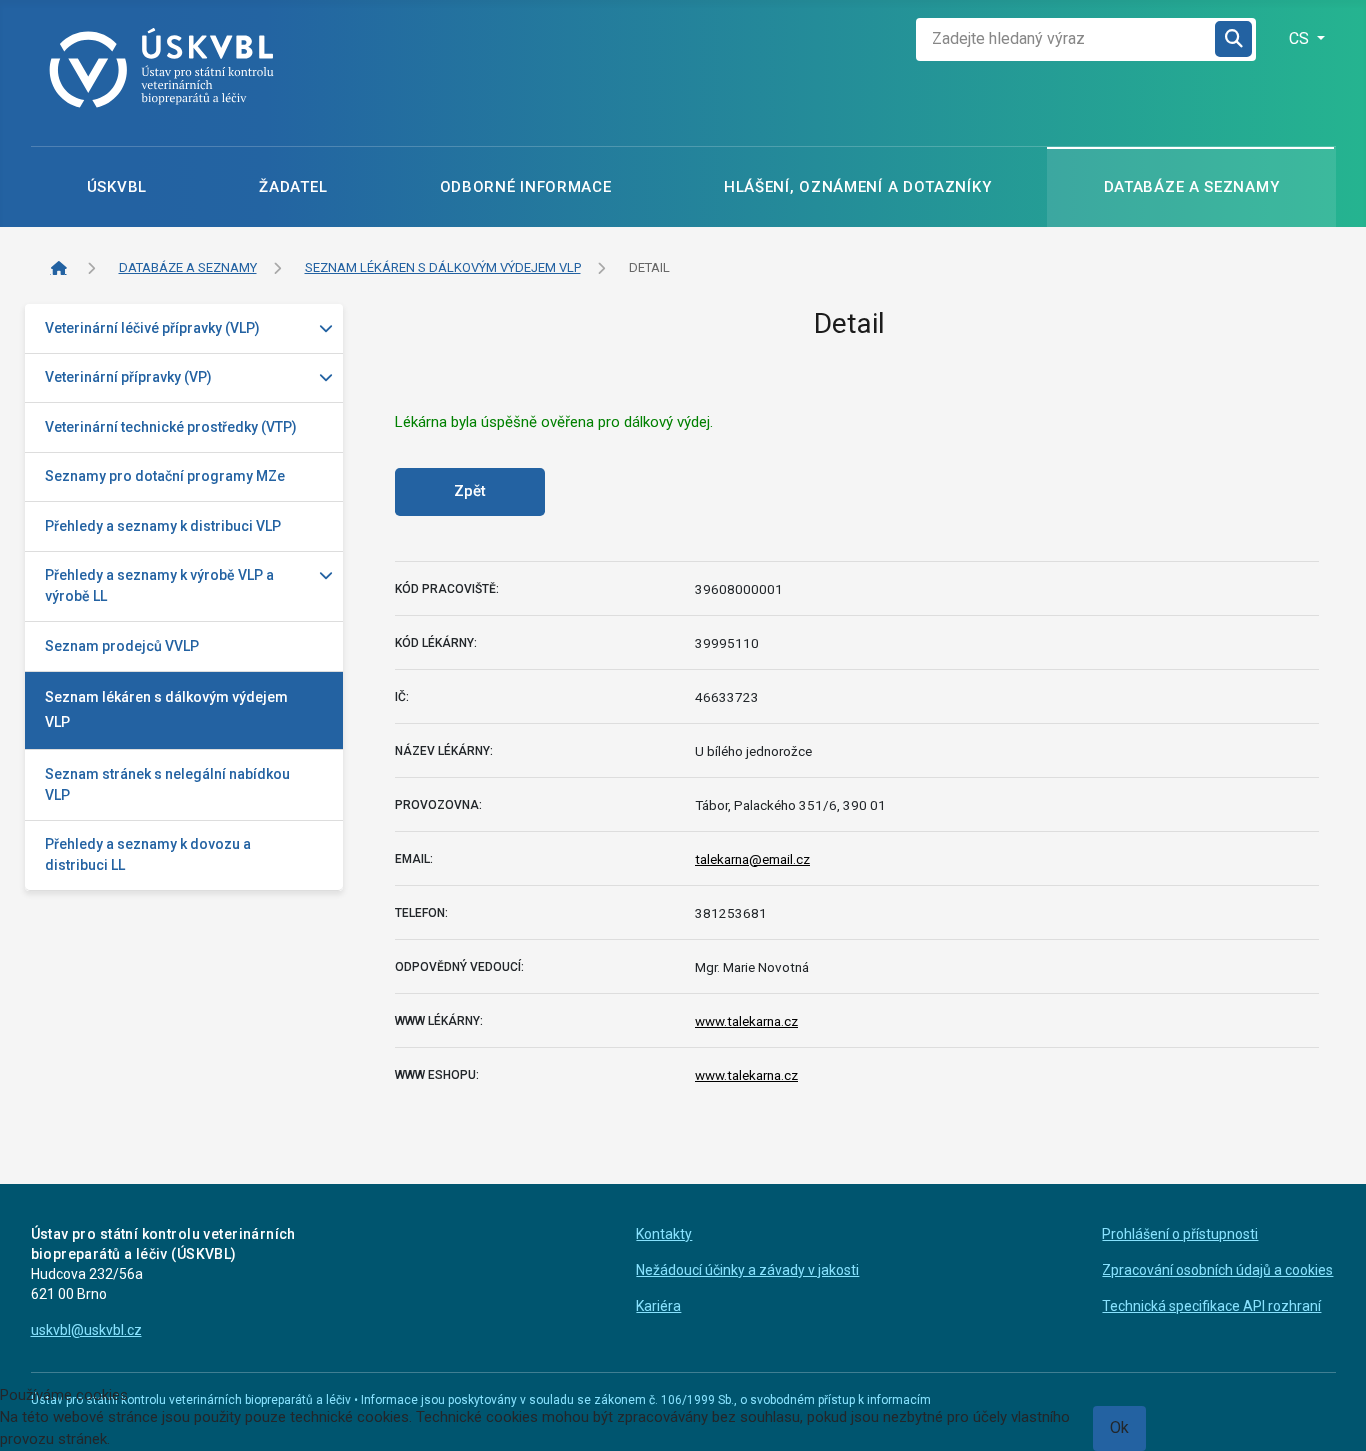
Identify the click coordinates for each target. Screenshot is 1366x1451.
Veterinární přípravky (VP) (128, 377)
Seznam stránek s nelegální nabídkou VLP (167, 784)
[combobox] (1066, 39)
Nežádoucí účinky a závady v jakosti (747, 1270)
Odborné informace (526, 187)
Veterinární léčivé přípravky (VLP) (152, 328)
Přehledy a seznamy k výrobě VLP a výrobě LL (159, 585)
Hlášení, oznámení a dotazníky (857, 187)
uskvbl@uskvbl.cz (86, 1330)
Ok (1119, 1427)
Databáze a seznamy (1192, 187)
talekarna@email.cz (752, 859)
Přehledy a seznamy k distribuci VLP (163, 526)
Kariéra (658, 1306)
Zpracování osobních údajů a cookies (1217, 1270)
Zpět (470, 491)
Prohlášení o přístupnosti (1180, 1234)
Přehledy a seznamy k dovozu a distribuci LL (148, 854)
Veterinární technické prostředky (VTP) (171, 427)
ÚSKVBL (117, 187)
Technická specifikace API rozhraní (1211, 1306)
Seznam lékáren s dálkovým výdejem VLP (166, 709)
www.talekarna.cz (746, 1021)
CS (1301, 38)
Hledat (1235, 39)
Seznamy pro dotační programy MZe (165, 476)
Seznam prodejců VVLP (122, 646)
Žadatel (293, 187)
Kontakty (664, 1234)
